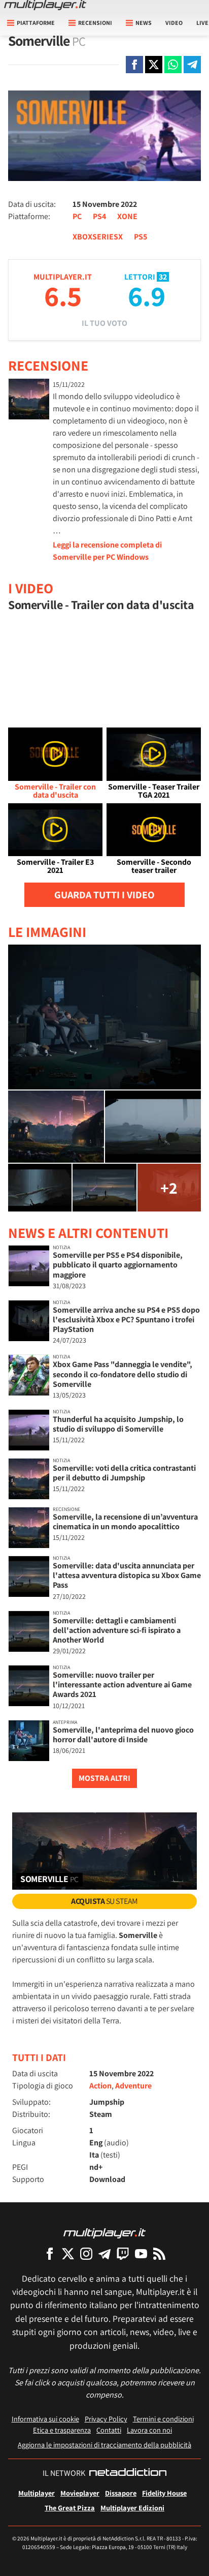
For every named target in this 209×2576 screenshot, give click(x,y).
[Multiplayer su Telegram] (104, 2253)
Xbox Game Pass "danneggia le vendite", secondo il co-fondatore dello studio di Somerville (123, 1374)
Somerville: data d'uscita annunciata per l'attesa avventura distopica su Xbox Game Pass (127, 1575)
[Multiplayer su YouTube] (141, 2253)
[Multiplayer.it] (45, 5)
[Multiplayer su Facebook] (50, 2253)
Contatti (109, 2430)
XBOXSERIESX (98, 237)
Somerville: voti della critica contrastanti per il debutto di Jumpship (124, 1473)
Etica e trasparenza (62, 2430)
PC (77, 216)
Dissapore (121, 2493)
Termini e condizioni (163, 2419)
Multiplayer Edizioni (132, 2508)
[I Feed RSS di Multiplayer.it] (159, 2253)
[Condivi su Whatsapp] (173, 65)
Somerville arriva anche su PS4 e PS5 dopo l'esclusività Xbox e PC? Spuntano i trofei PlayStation (126, 1320)
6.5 (63, 296)
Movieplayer (80, 2493)
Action (100, 2086)
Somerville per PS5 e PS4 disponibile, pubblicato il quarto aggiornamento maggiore (118, 1265)
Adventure (133, 2086)
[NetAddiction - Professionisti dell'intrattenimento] (128, 2473)
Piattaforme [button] (36, 23)
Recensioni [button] (95, 23)
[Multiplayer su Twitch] (123, 2253)
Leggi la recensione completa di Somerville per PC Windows (107, 551)
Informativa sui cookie (45, 2419)
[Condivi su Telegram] (192, 65)
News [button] (144, 23)
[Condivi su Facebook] (134, 65)
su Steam (104, 1901)
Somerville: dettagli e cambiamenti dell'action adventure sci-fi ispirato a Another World (117, 1630)
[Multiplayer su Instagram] (86, 2253)
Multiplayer (37, 2493)
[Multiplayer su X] (68, 2253)
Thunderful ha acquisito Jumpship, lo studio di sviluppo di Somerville (118, 1424)
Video (174, 23)
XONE (127, 216)
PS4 (99, 216)
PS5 (141, 237)
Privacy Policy (106, 2419)
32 (163, 277)
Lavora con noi (149, 2430)
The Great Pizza (70, 2508)
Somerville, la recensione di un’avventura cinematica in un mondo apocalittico (125, 1522)
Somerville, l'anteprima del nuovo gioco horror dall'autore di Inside (123, 1735)
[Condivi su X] (154, 65)
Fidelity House (164, 2493)
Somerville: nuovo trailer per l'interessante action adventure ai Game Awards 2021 (122, 1685)
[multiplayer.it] (104, 2233)
